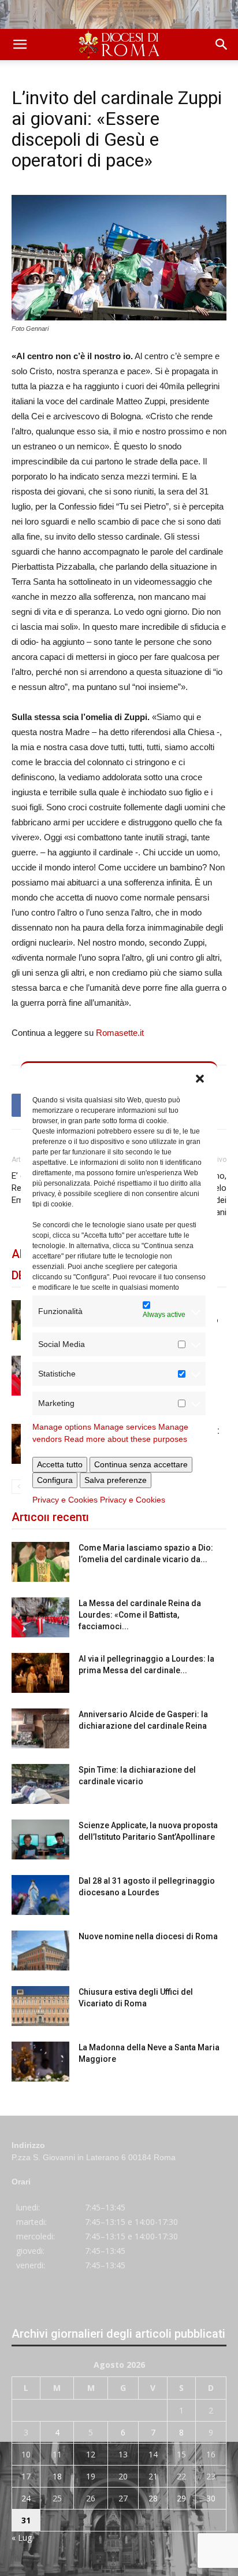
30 (211, 2498)
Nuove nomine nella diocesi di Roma (148, 1936)
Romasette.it (120, 1033)
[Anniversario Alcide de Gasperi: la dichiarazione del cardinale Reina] (40, 1728)
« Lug (22, 2538)
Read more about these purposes (126, 1439)
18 (57, 2476)
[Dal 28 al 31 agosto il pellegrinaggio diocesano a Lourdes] (40, 1895)
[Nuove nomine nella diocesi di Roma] (40, 1951)
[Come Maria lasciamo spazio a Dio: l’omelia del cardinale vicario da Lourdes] (40, 1562)
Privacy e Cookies (65, 1500)
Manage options (62, 1427)
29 (181, 2498)
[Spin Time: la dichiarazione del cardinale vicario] (40, 1784)
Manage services (125, 1427)
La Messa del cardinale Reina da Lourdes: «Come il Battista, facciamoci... (140, 1615)
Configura (55, 1480)
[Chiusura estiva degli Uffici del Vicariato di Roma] (40, 2006)
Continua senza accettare (141, 1464)
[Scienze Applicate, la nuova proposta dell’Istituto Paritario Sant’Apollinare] (40, 1839)
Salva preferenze (116, 1480)
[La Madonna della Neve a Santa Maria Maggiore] (40, 2062)
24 (26, 2498)
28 (153, 2498)
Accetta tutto (60, 1464)
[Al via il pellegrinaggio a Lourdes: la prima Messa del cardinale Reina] (40, 1673)
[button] (200, 1077)
